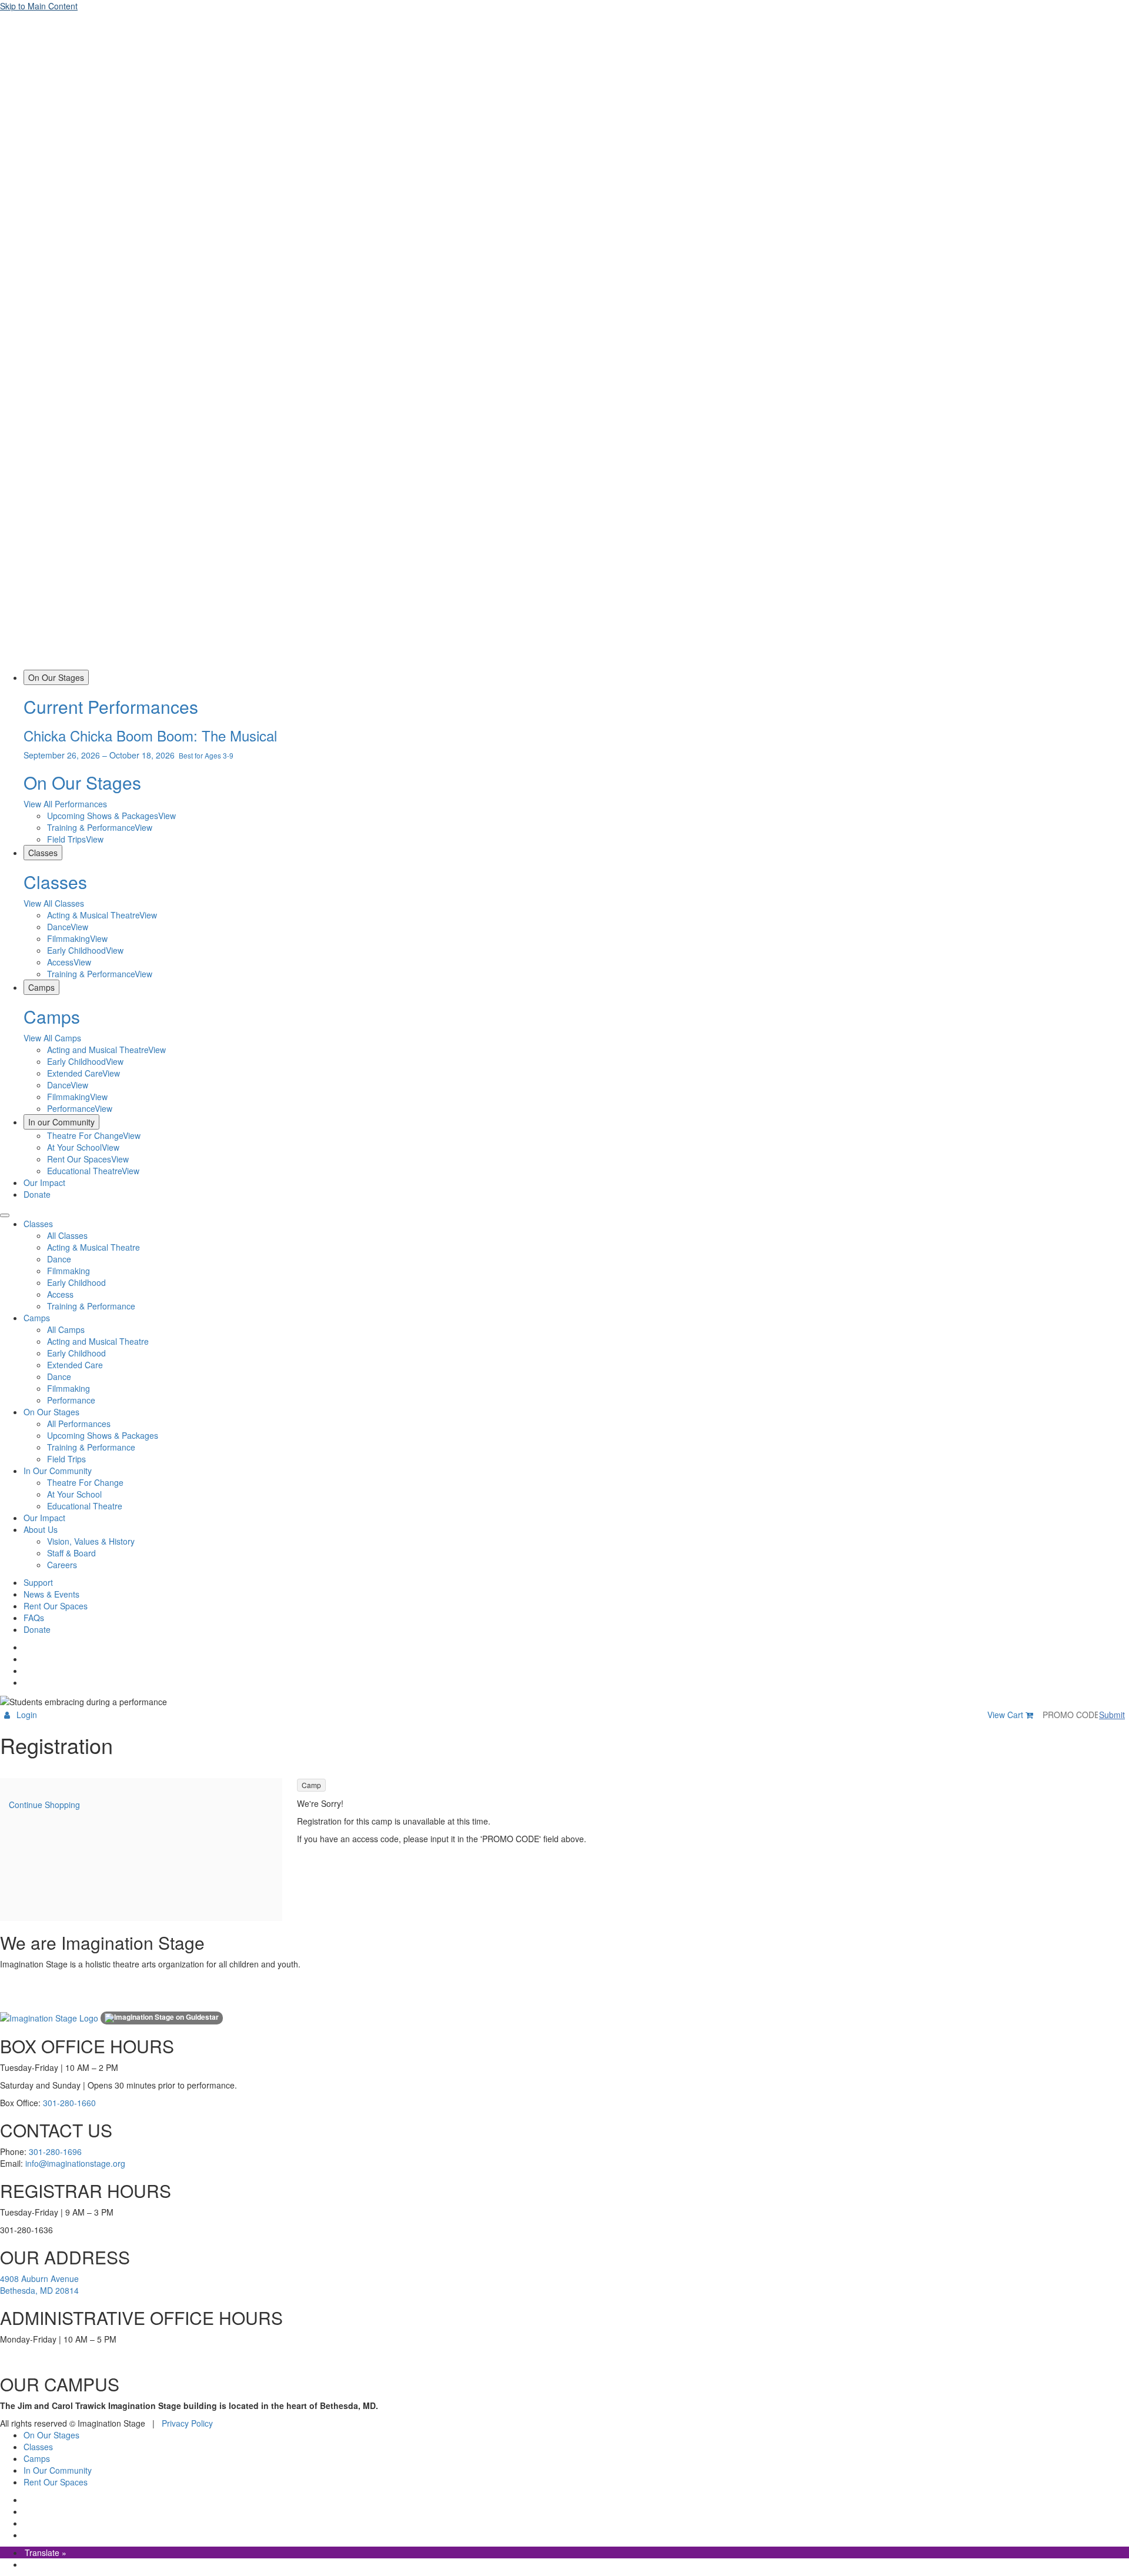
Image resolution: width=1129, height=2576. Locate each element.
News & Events (51, 1594)
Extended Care (75, 1365)
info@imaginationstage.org (75, 2163)
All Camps (66, 1329)
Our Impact (44, 1182)
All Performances (79, 1424)
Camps (41, 987)
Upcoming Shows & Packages (103, 1435)
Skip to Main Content (39, 6)
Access (60, 1294)
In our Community (61, 1122)
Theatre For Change (85, 1482)
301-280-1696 (55, 2151)
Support (38, 1582)
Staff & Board (71, 1553)
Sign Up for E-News (26, 2000)
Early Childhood (76, 1282)
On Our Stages (56, 677)
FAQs (34, 1618)
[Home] (564, 664)
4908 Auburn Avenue (39, 2278)
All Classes (67, 1235)
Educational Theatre (85, 1506)
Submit (1112, 1715)
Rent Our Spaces (56, 1606)
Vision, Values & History (91, 1541)
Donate (37, 1194)
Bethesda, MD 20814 (39, 2290)
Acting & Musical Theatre (93, 1247)
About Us (41, 1529)
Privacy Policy (187, 2423)
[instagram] (25, 1659)
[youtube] (25, 1682)
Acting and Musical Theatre (98, 1341)
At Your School (74, 1494)
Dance (59, 1259)
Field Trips (66, 1459)
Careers (62, 1565)
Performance (71, 1400)
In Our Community (58, 1471)
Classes (43, 853)
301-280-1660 (69, 2103)
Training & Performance (91, 1306)
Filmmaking (69, 1271)
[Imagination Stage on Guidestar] (162, 2018)
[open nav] (5, 1215)
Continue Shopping (44, 1805)
